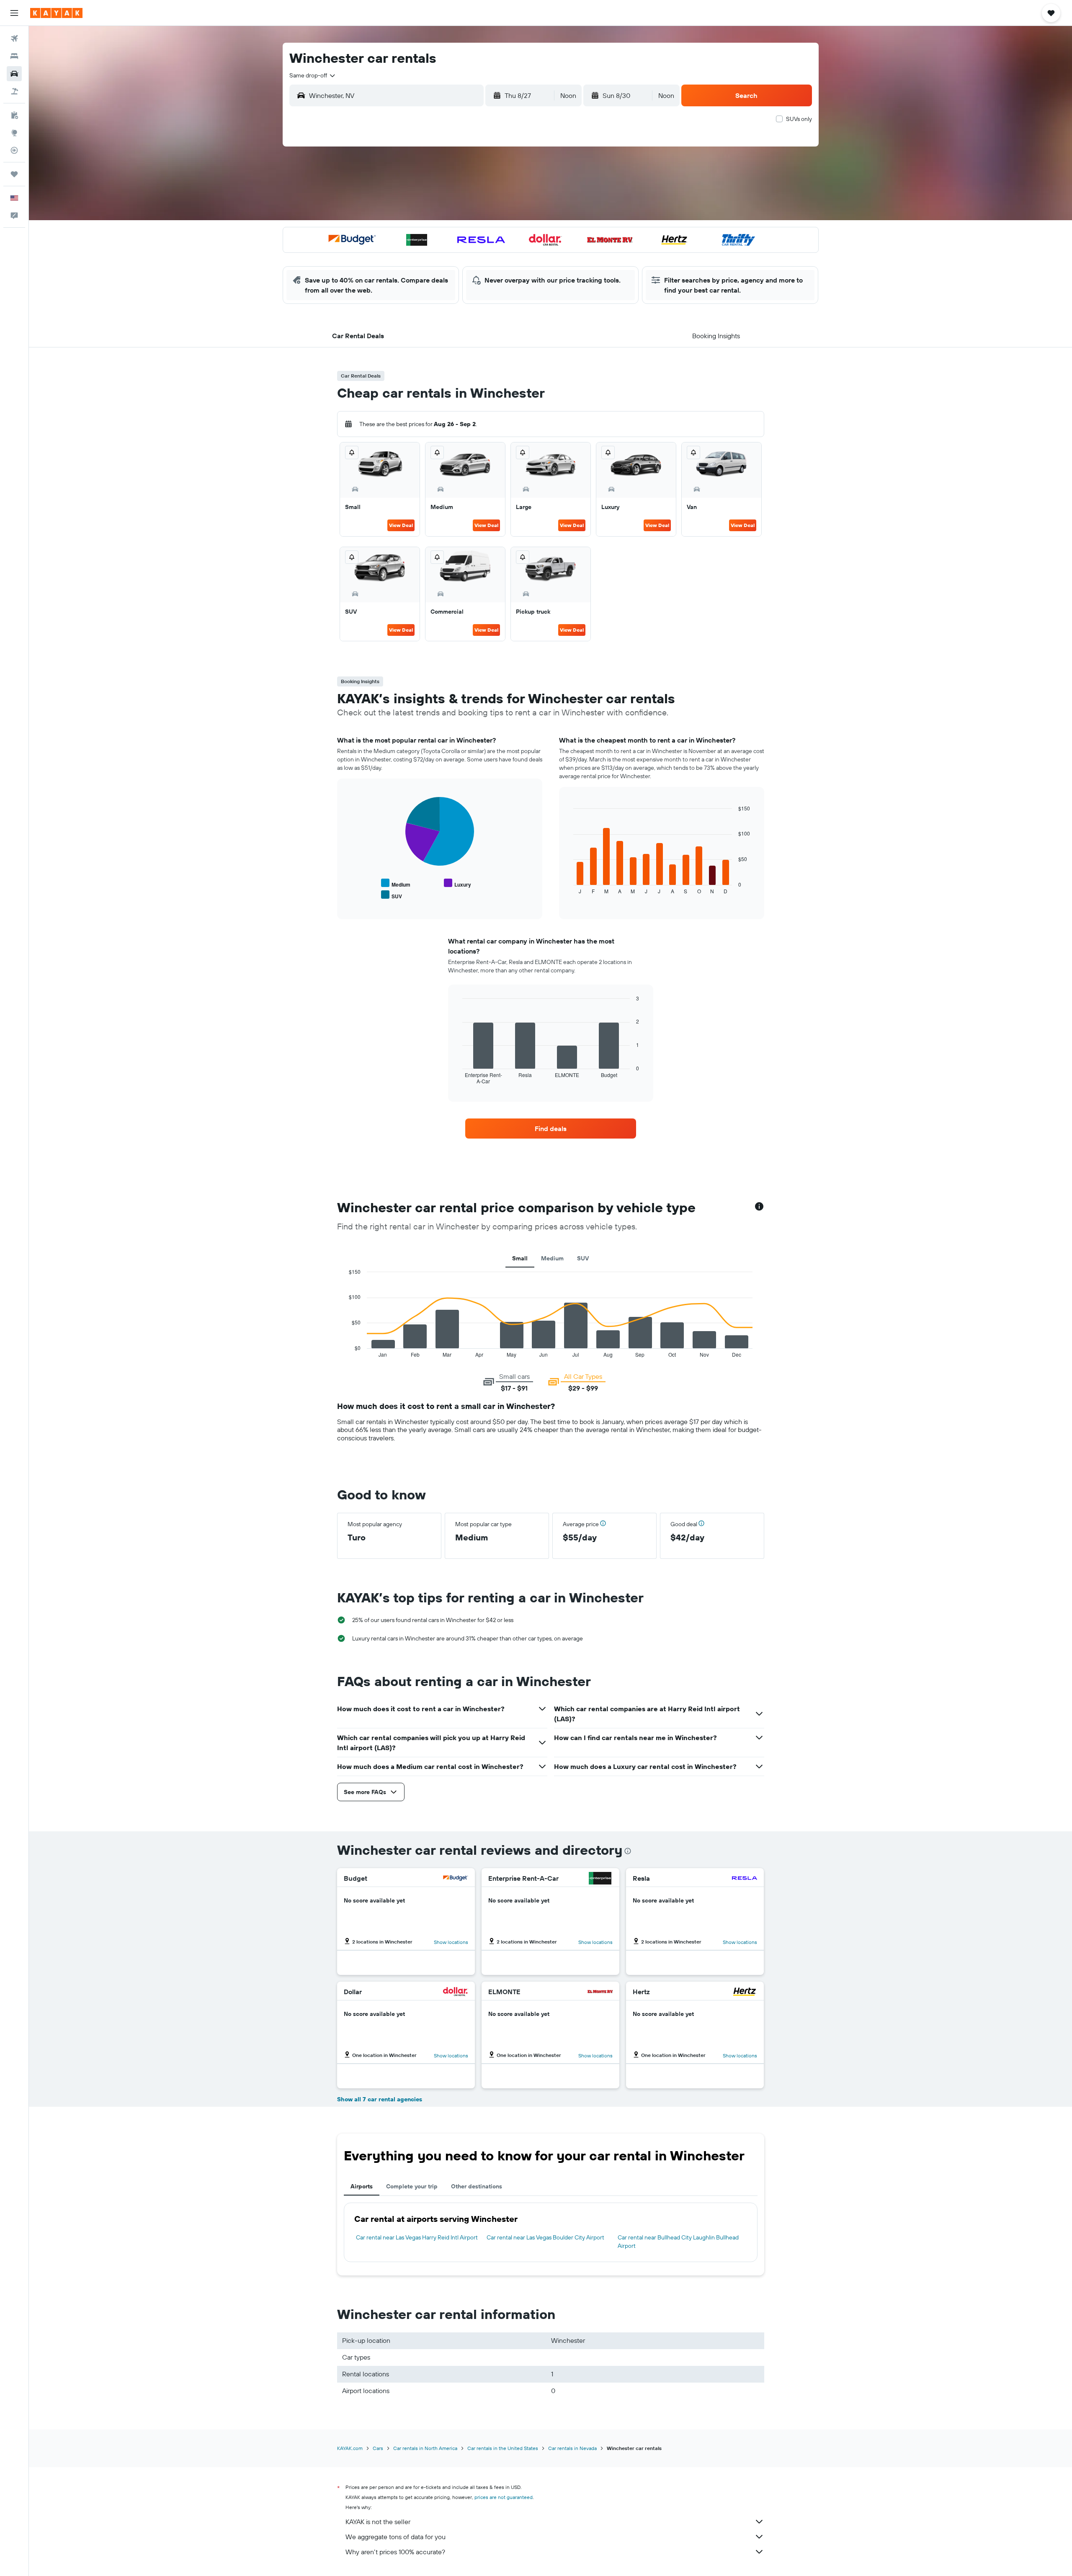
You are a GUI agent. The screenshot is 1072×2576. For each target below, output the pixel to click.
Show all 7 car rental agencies (380, 2099)
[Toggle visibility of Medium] (396, 883)
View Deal (401, 525)
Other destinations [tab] (477, 2186)
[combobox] (313, 75)
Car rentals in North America (425, 2448)
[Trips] (14, 174)
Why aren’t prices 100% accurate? (395, 2552)
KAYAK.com (350, 2448)
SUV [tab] (583, 1258)
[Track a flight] (14, 150)
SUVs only (799, 119)
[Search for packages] (14, 91)
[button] (14, 13)
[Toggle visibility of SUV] (392, 895)
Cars (378, 2448)
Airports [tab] (362, 2186)
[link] (551, 1129)
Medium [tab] (552, 1258)
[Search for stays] (14, 56)
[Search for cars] (14, 74)
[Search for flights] (14, 39)
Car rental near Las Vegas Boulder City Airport (545, 2237)
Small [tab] (520, 1258)
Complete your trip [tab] (412, 2186)
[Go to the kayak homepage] (56, 13)
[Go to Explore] (14, 133)
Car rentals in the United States (503, 2448)
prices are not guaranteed (504, 2497)
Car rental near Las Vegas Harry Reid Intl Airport (417, 2237)
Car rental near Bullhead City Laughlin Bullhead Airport (678, 2242)
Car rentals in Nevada (572, 2448)
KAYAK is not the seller (378, 2522)
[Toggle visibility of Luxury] (457, 883)
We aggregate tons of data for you (396, 2537)
